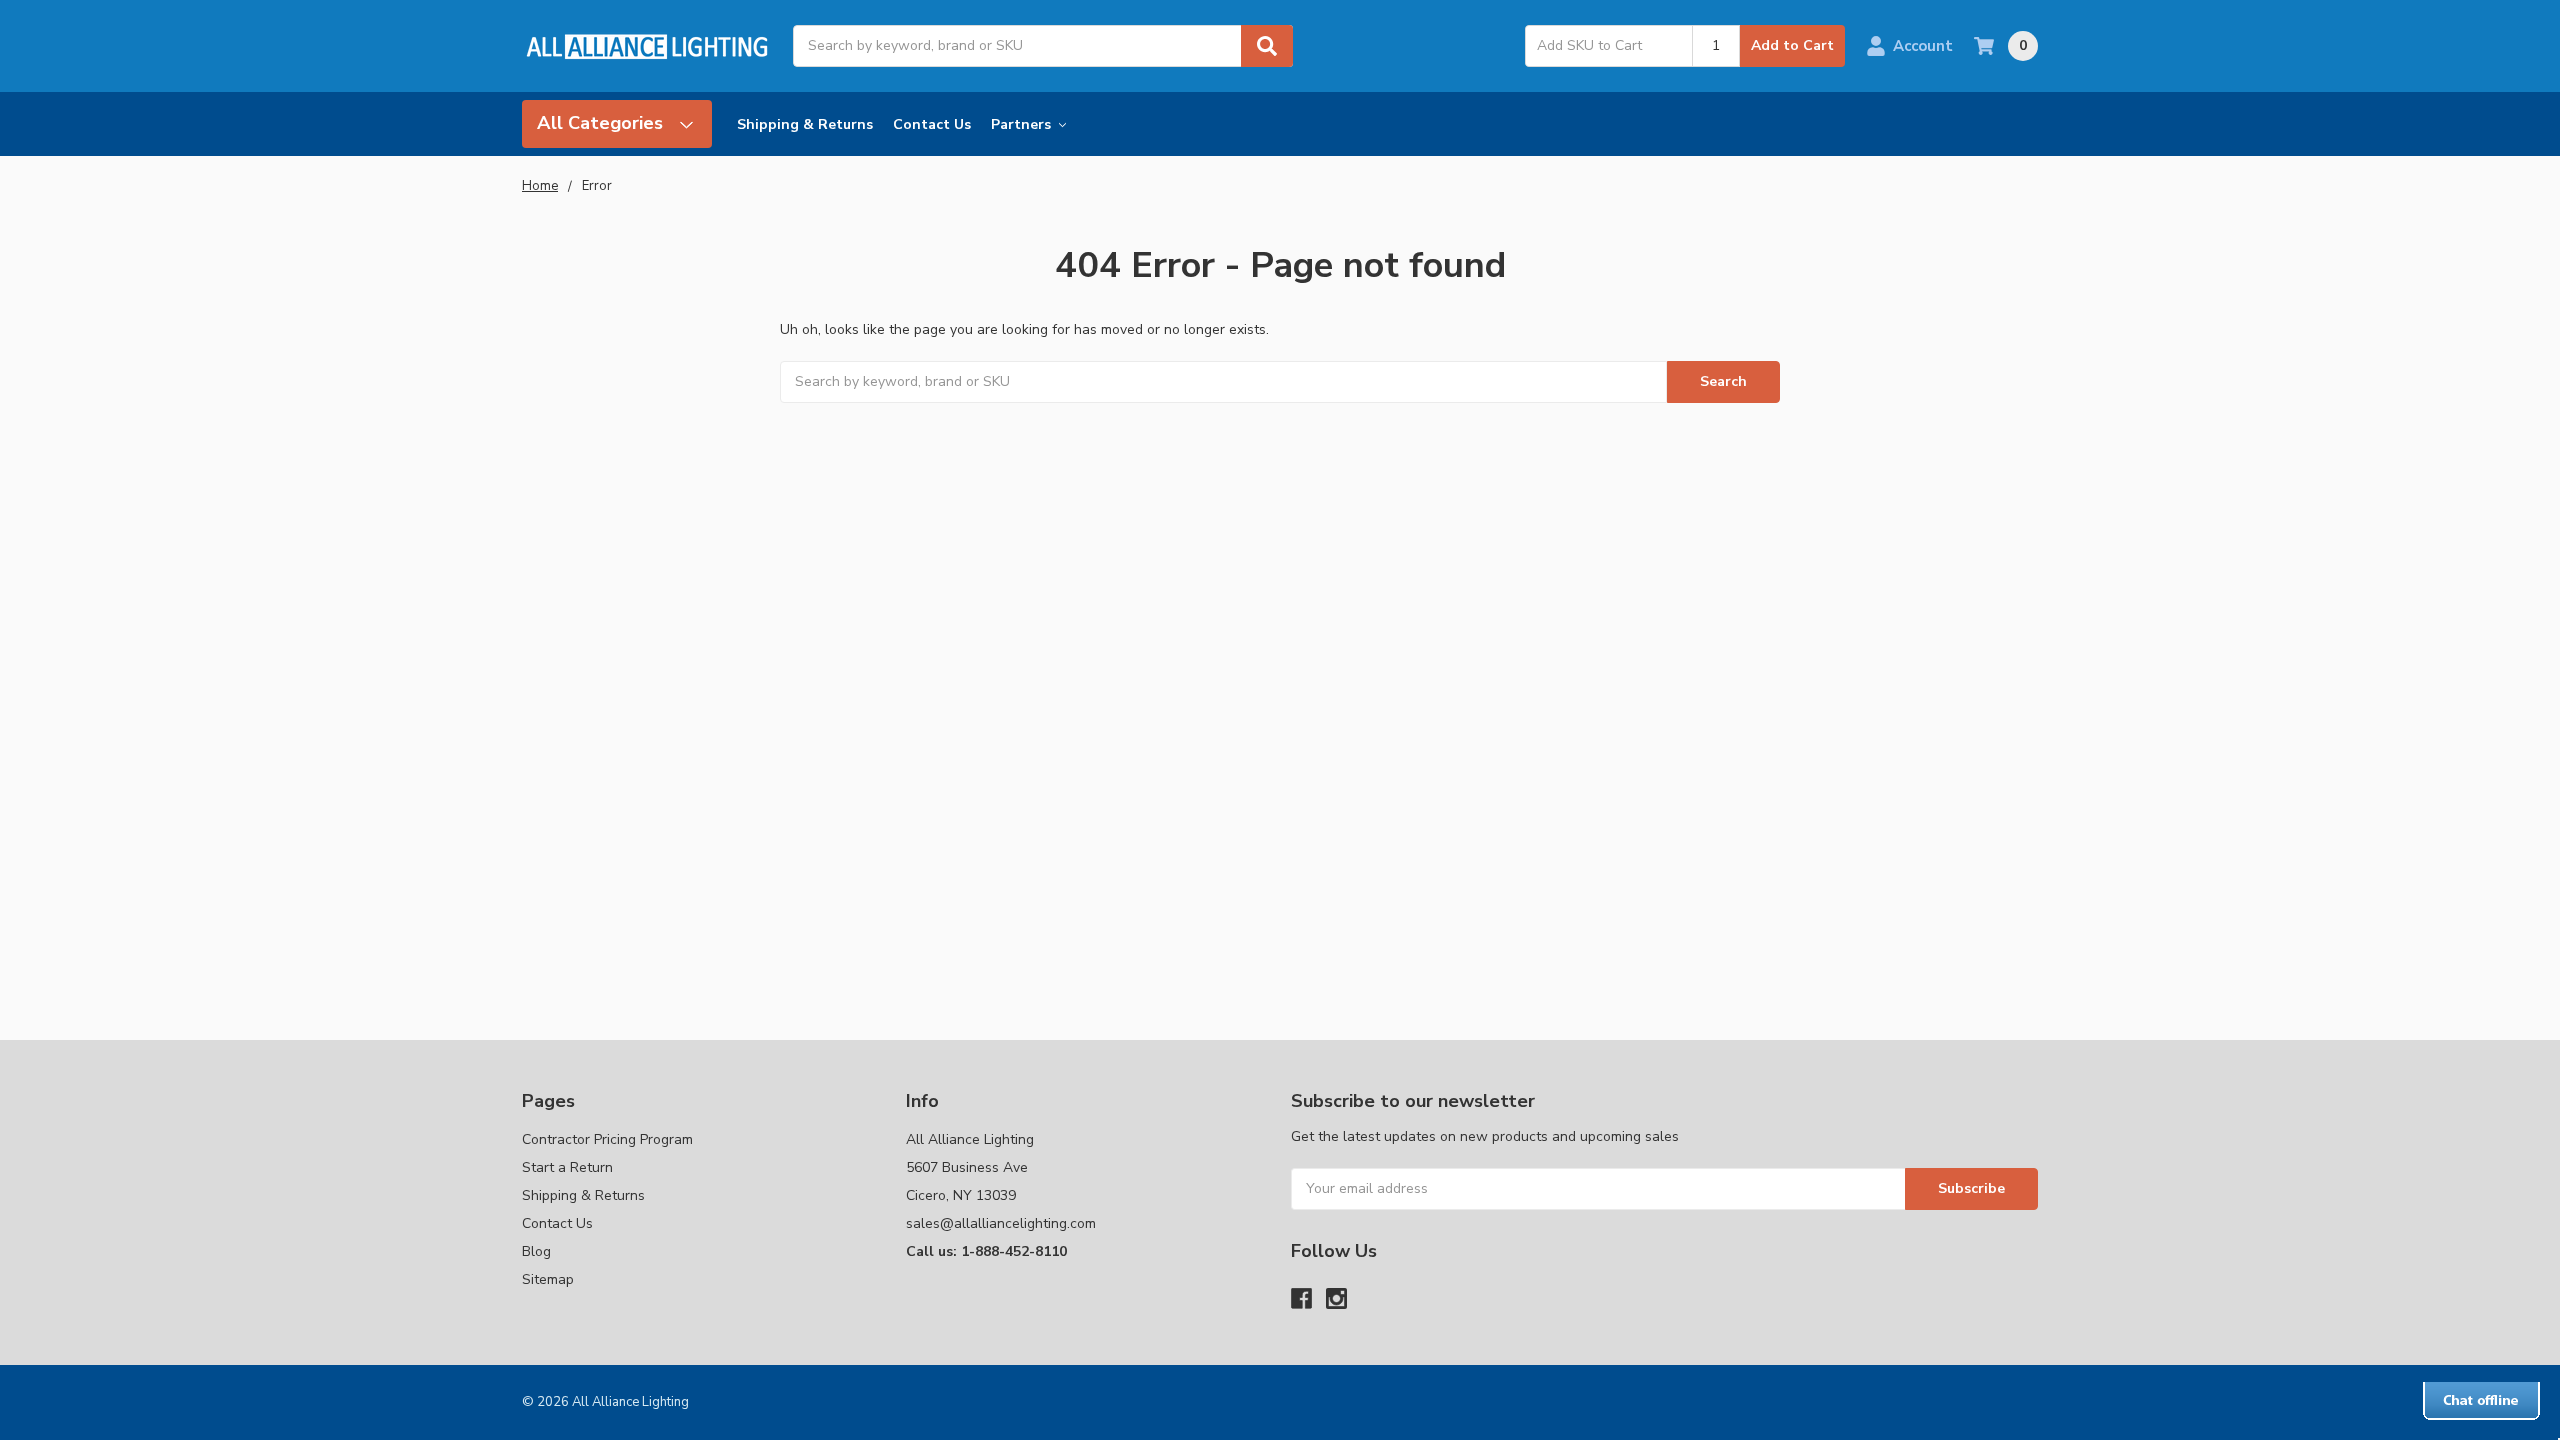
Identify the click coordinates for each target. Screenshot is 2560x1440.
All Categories (602, 123)
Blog (536, 1251)
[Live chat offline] (2481, 1401)
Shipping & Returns (805, 124)
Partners (1023, 124)
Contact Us (932, 124)
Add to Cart (1792, 45)
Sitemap (548, 1279)
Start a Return (567, 1167)
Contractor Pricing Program (607, 1139)
